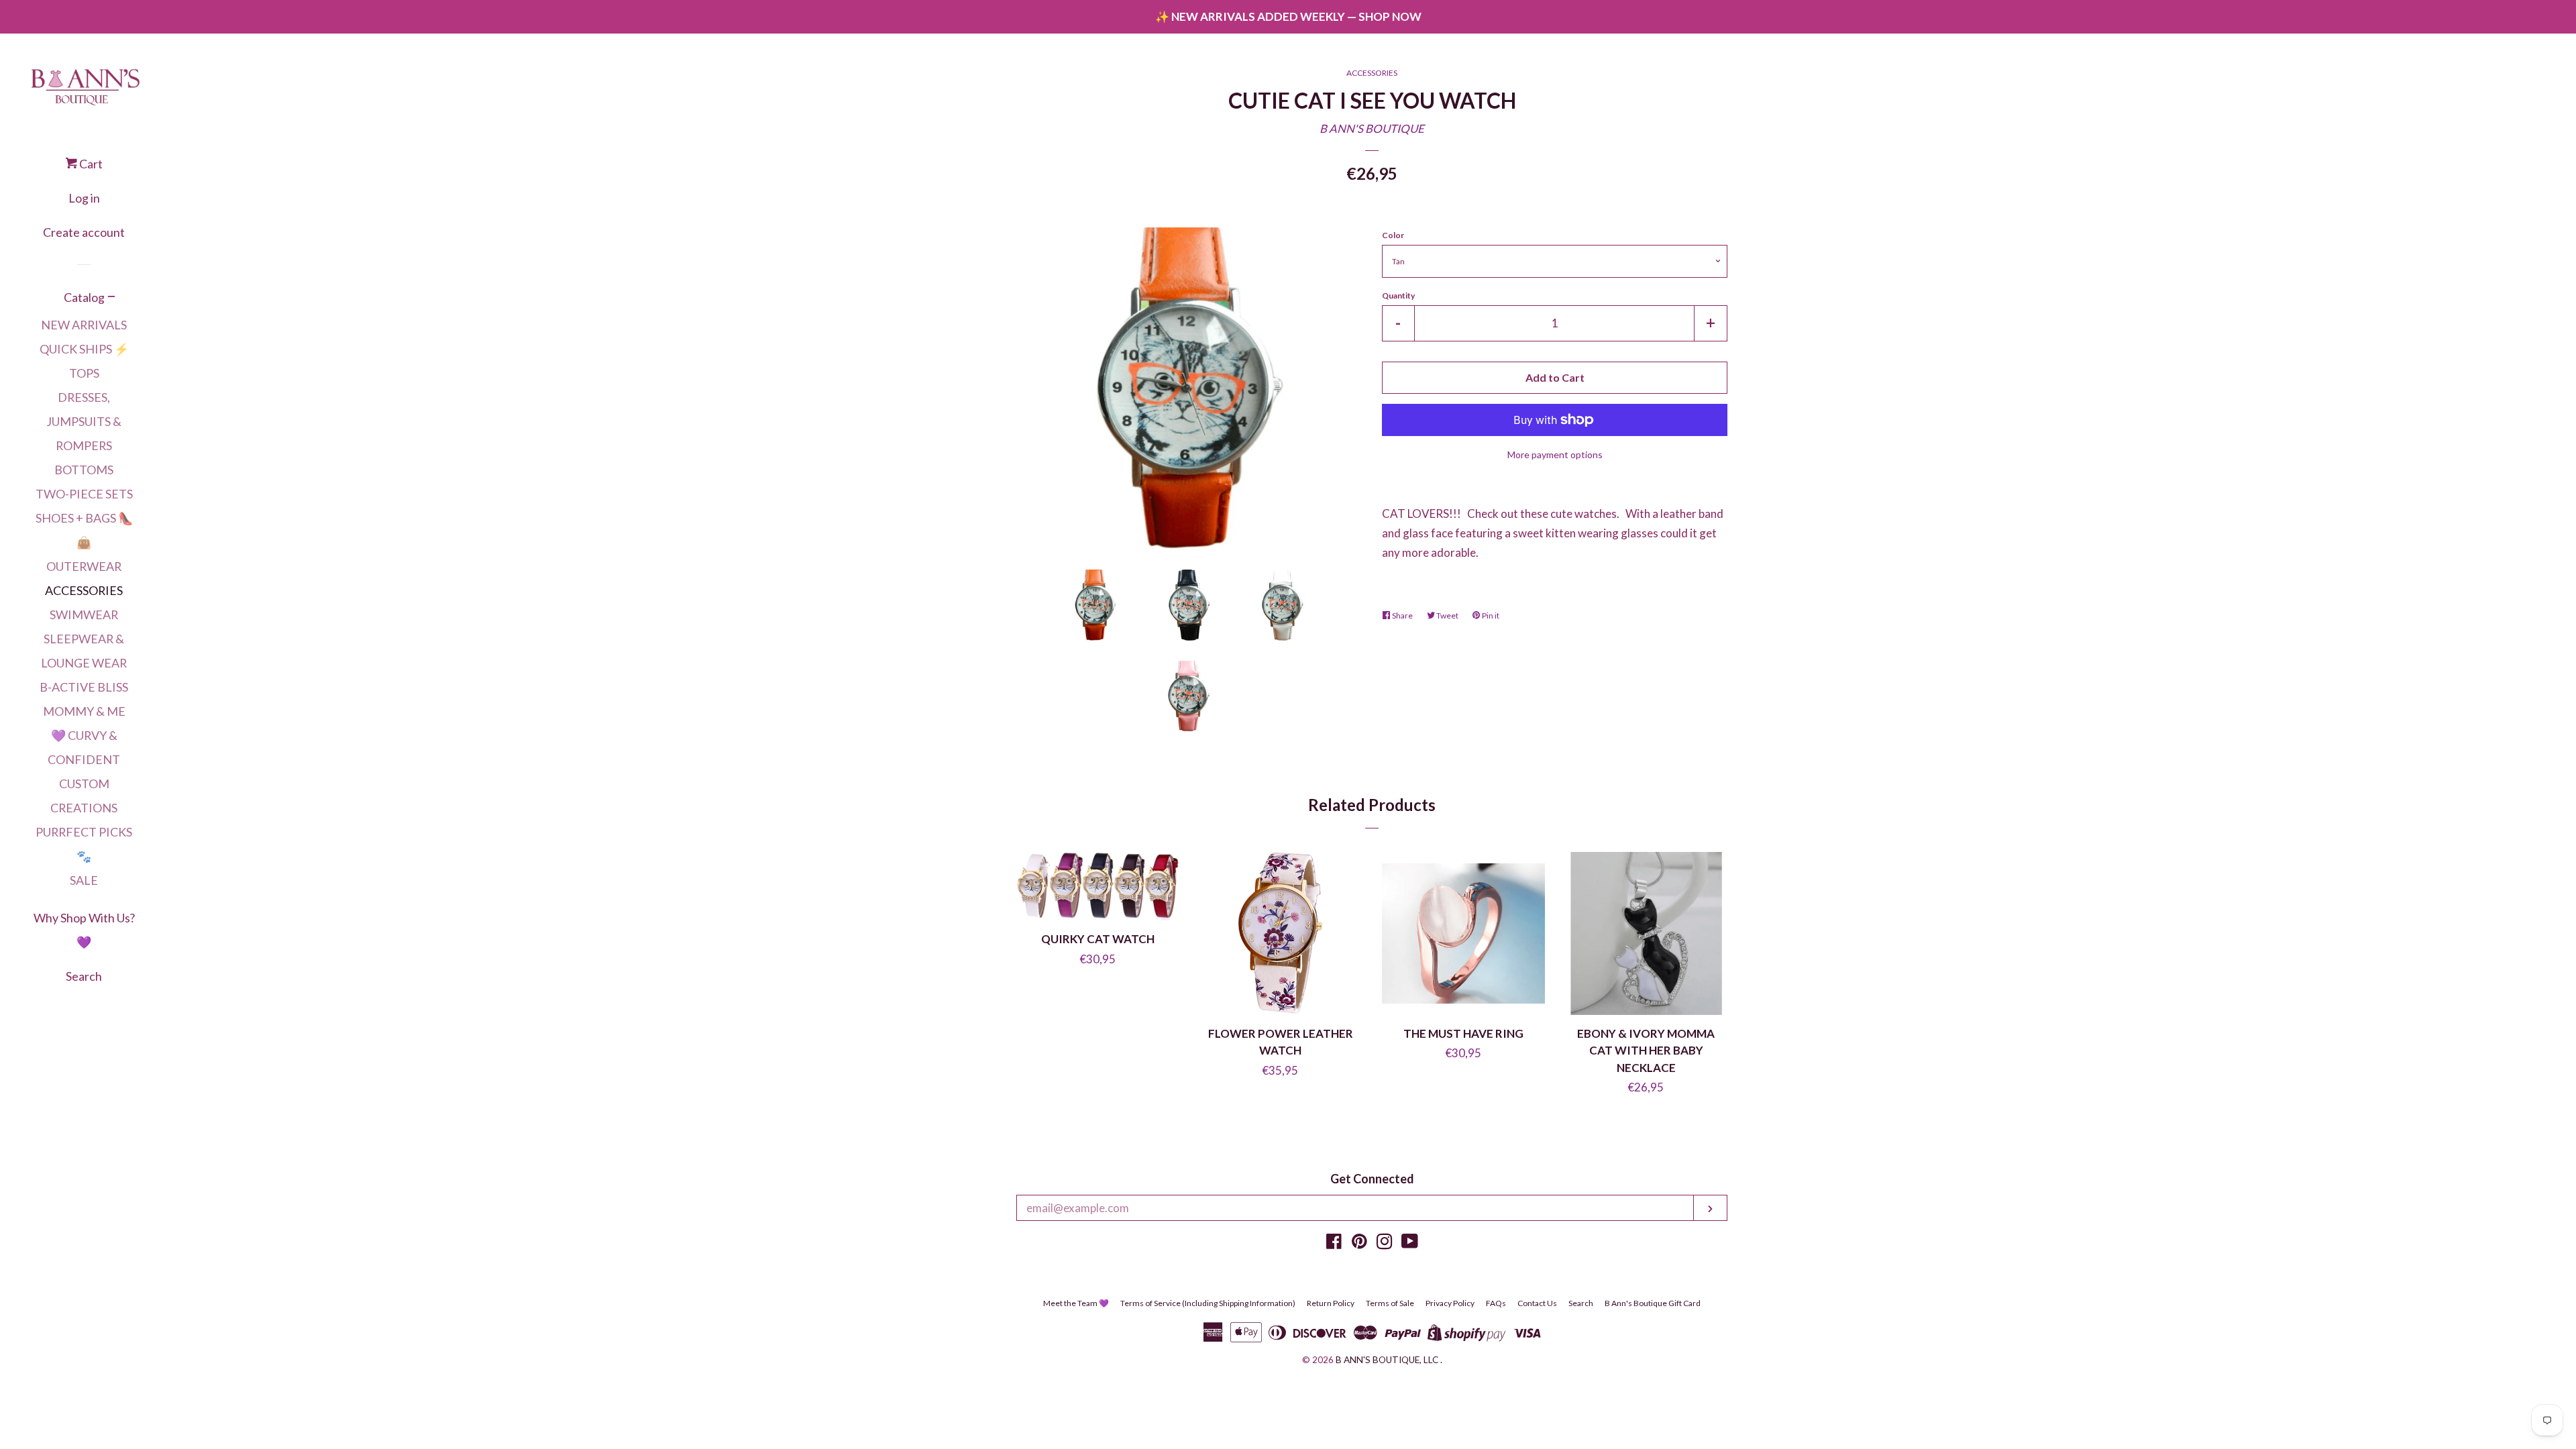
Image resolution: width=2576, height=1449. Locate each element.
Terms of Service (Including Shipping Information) (1208, 1303)
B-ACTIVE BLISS (84, 687)
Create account (84, 232)
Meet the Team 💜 (1076, 1303)
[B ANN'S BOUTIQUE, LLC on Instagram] (1385, 1243)
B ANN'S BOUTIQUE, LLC (1387, 1360)
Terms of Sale (1390, 1303)
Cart (90, 164)
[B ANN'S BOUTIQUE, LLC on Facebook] (1334, 1243)
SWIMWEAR (84, 614)
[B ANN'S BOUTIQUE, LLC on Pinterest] (1359, 1243)
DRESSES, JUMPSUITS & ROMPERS (84, 421)
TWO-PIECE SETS (84, 494)
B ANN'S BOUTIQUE (1372, 128)
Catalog (84, 297)
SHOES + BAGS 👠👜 (84, 530)
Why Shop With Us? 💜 (84, 930)
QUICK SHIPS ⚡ (84, 349)
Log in (84, 198)
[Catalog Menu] (111, 298)
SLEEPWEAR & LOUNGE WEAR (84, 651)
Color (1393, 235)
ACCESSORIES (84, 590)
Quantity (1398, 296)
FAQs (1496, 1303)
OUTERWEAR (84, 566)
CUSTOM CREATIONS (84, 796)
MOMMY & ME (84, 711)
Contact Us (1537, 1303)
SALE (84, 880)
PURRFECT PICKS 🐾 (84, 844)
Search (84, 976)
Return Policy (1331, 1303)
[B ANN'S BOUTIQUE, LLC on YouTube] (1410, 1243)
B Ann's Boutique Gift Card (1653, 1303)
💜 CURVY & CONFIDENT (84, 747)
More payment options (1555, 454)
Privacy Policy (1450, 1303)
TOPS (84, 373)
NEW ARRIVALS (84, 325)
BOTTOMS (84, 470)
